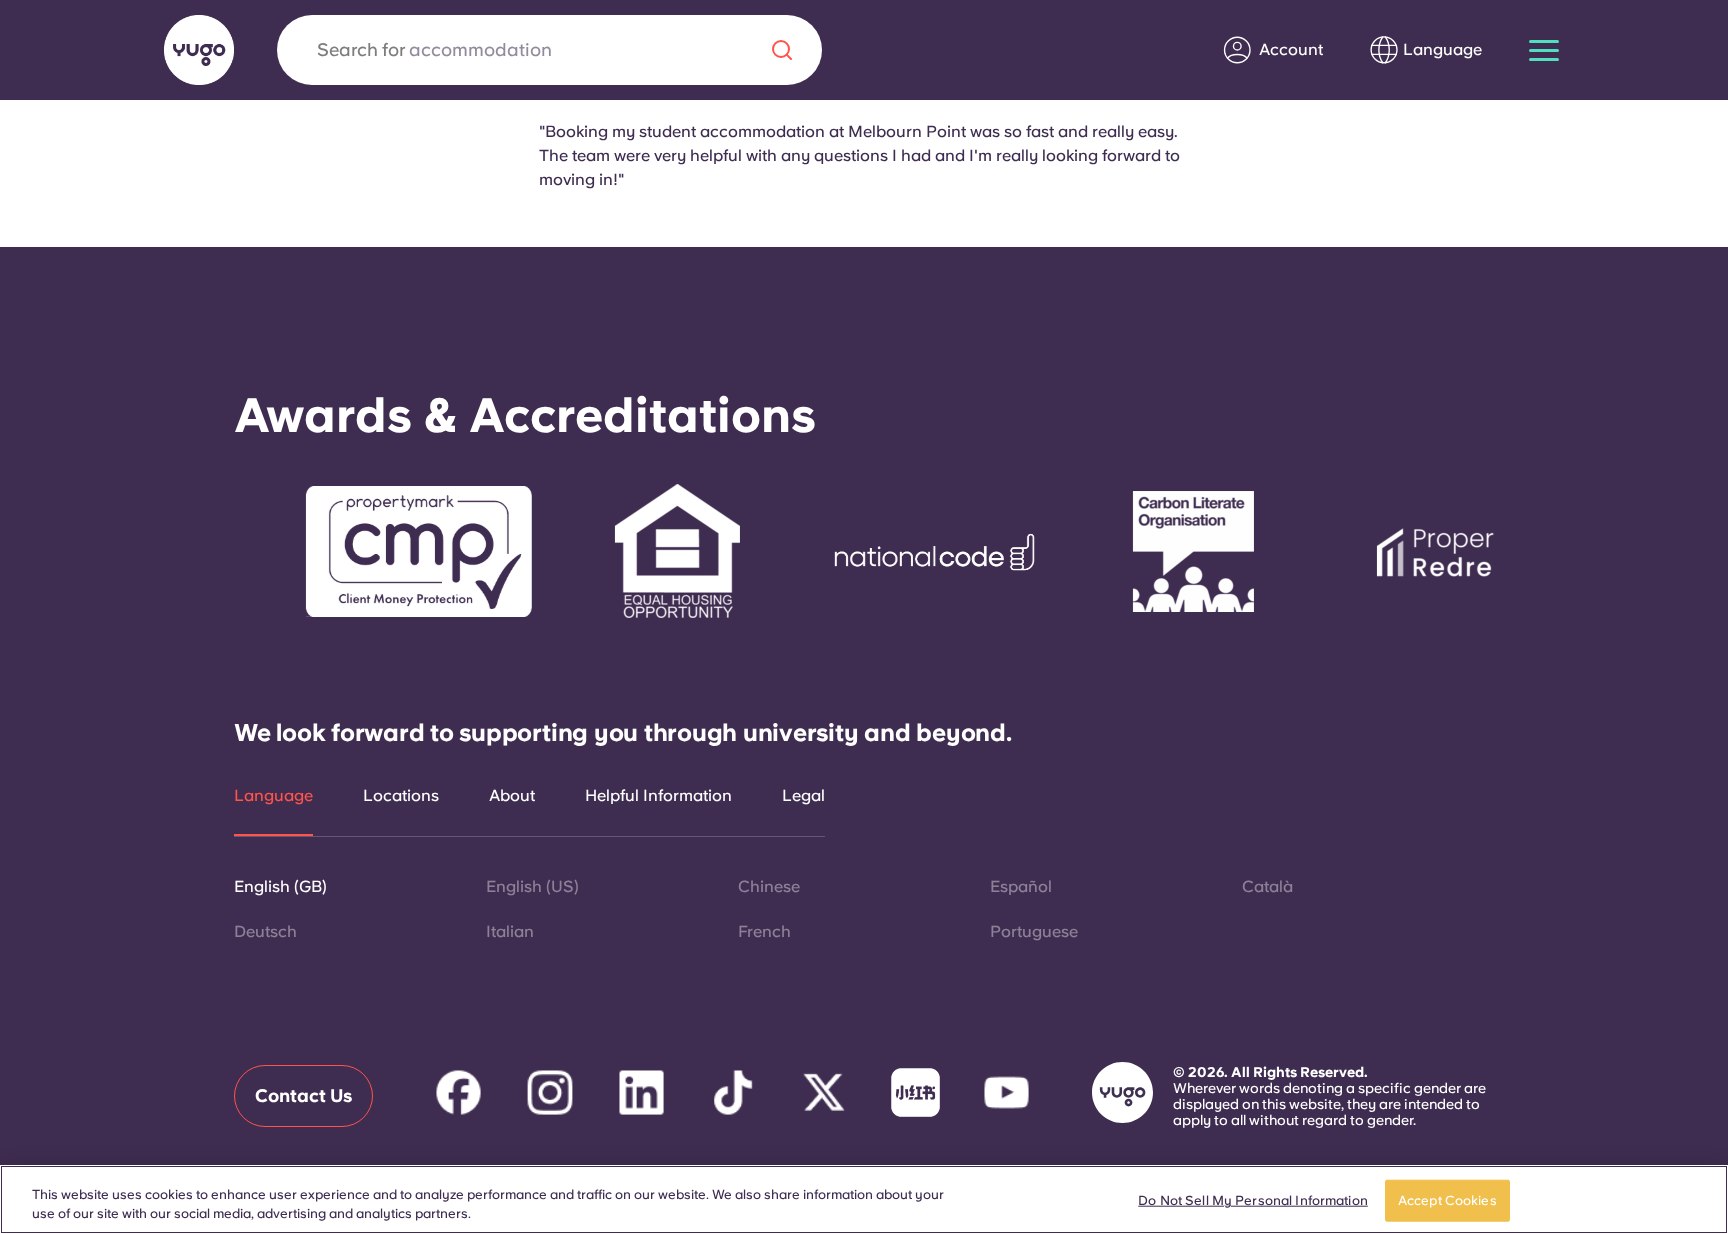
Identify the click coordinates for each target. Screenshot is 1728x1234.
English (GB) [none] (280, 886)
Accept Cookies (1447, 1200)
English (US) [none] (532, 886)
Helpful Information (658, 796)
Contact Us (303, 1095)
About (512, 796)
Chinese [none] (769, 886)
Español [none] (1021, 886)
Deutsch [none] (265, 931)
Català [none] (1267, 886)
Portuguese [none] (1034, 931)
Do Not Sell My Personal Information (1253, 1200)
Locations (401, 796)
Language (273, 796)
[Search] (782, 50)
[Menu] (1544, 50)
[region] (864, 1199)
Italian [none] (510, 931)
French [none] (764, 931)
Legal (803, 796)
